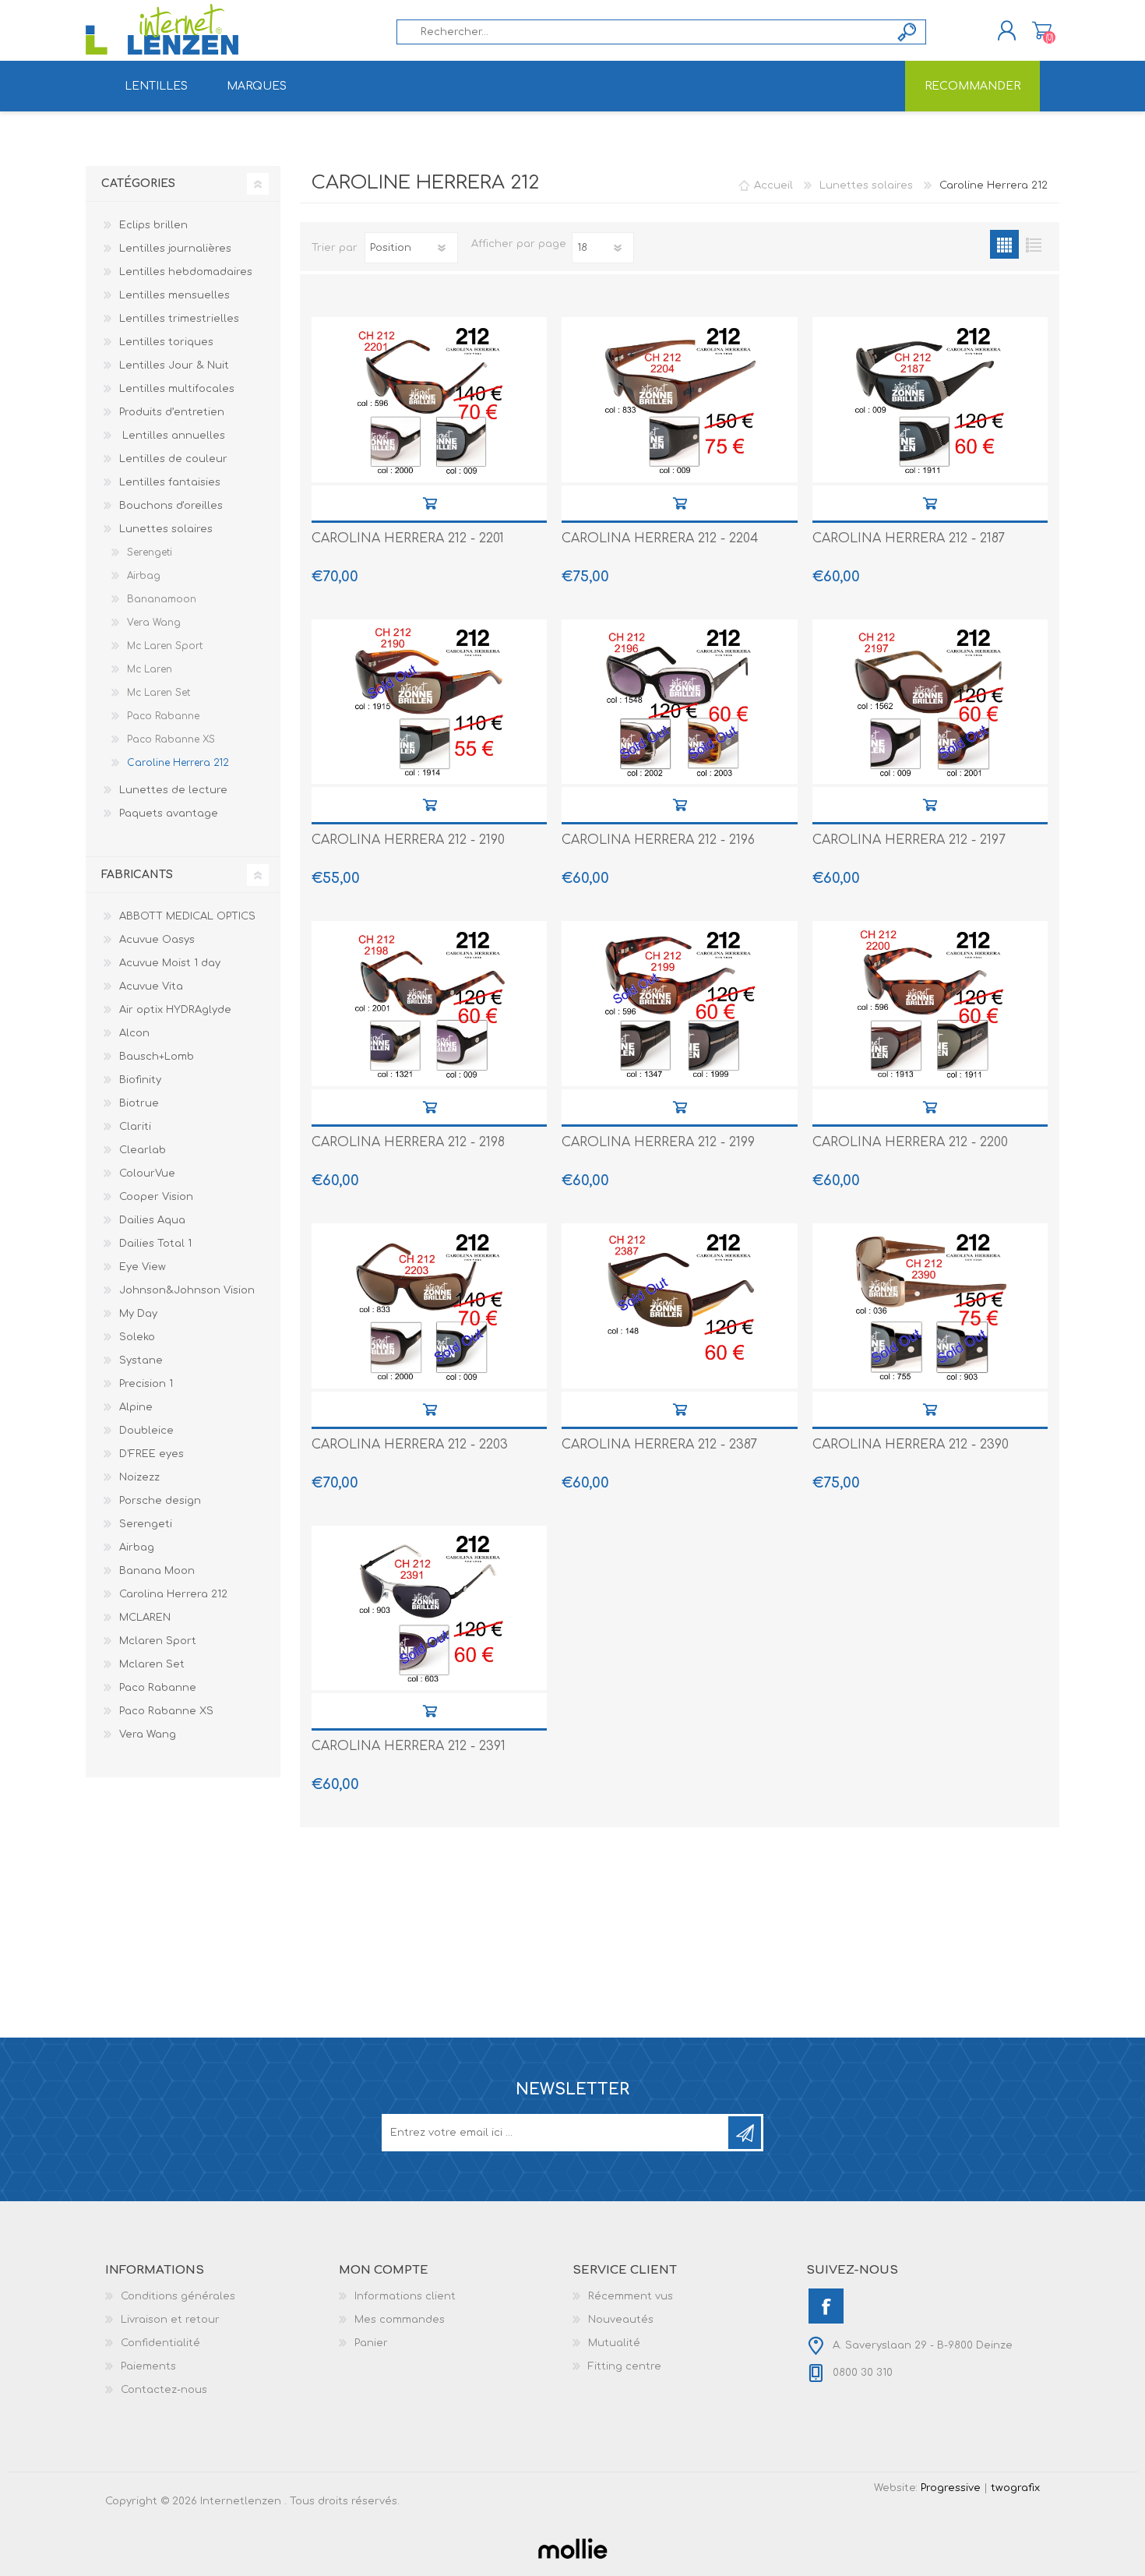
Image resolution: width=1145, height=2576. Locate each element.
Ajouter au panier (430, 503)
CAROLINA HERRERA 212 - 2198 (408, 1142)
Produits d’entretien (172, 412)
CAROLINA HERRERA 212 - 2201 (408, 538)
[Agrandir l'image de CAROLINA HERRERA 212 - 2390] (930, 1306)
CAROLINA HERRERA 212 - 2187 (909, 538)
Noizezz (139, 1477)
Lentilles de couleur (173, 459)
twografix (1015, 2488)
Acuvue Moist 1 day (170, 963)
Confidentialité (160, 2343)
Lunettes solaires (166, 529)
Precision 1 (146, 1384)
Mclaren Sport (158, 1641)
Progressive (951, 2488)
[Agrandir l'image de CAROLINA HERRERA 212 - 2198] (429, 1004)
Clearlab (143, 1150)
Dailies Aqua (152, 1220)
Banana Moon (157, 1571)
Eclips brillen (153, 225)
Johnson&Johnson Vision (187, 1290)
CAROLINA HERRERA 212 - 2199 (658, 1142)
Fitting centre (625, 2366)
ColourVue (147, 1173)
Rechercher (908, 32)
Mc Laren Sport (165, 646)
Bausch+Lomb (157, 1057)
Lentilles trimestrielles (179, 319)
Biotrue (139, 1103)
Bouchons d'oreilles (171, 506)
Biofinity (140, 1080)
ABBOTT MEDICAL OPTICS (187, 916)
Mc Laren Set (159, 693)
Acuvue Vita (151, 986)
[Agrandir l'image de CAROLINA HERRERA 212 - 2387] (679, 1306)
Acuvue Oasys (157, 940)
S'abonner (745, 2133)
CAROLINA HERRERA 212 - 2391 (409, 1746)
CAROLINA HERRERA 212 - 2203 (410, 1445)
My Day (138, 1314)
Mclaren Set (152, 1664)
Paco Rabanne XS (171, 739)
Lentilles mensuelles (174, 295)
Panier (1042, 30)
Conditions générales (178, 2296)
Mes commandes (400, 2320)
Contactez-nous (164, 2390)
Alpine (136, 1407)
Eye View (143, 1267)
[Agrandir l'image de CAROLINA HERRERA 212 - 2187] (930, 400)
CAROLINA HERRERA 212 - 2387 (659, 1445)
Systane (141, 1360)
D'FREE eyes (151, 1454)
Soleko (137, 1337)
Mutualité (614, 2343)
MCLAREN (145, 1618)
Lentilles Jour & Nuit (174, 365)
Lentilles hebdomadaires (186, 272)
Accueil (773, 185)
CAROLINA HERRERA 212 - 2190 (408, 840)
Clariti (135, 1127)
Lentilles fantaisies (170, 482)
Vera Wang (154, 623)
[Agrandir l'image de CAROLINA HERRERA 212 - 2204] (679, 400)
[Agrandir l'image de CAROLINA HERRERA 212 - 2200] (930, 1004)
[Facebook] (826, 2306)
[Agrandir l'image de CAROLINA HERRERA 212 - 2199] (679, 1004)
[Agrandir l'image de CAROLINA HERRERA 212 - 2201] (429, 400)
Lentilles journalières (177, 249)
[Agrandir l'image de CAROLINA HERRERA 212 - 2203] (429, 1306)
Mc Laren (150, 669)
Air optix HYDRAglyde (175, 1010)
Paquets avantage (169, 813)
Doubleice (146, 1431)
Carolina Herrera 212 (173, 1594)
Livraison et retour (170, 2320)
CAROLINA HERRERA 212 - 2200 (910, 1142)
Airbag (144, 576)
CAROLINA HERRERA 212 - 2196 (658, 840)
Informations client (405, 2296)
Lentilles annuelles (172, 436)
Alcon (134, 1033)
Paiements (148, 2366)
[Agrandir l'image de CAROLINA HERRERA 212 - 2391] (429, 1608)
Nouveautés (621, 2320)
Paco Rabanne (163, 716)
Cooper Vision (156, 1197)
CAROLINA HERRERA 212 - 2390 (911, 1445)
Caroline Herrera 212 (178, 763)
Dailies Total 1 (155, 1244)
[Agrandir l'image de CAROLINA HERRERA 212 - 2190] (429, 702)
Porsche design (160, 1501)
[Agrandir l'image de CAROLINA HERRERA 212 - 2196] (679, 702)
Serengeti (150, 552)
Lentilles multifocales (177, 389)
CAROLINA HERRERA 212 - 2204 (660, 538)
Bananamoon (162, 599)
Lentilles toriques (166, 342)
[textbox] (643, 32)
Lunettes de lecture (173, 790)
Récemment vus (631, 2296)
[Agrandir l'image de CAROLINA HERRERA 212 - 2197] (930, 702)
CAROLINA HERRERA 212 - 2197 (909, 840)
